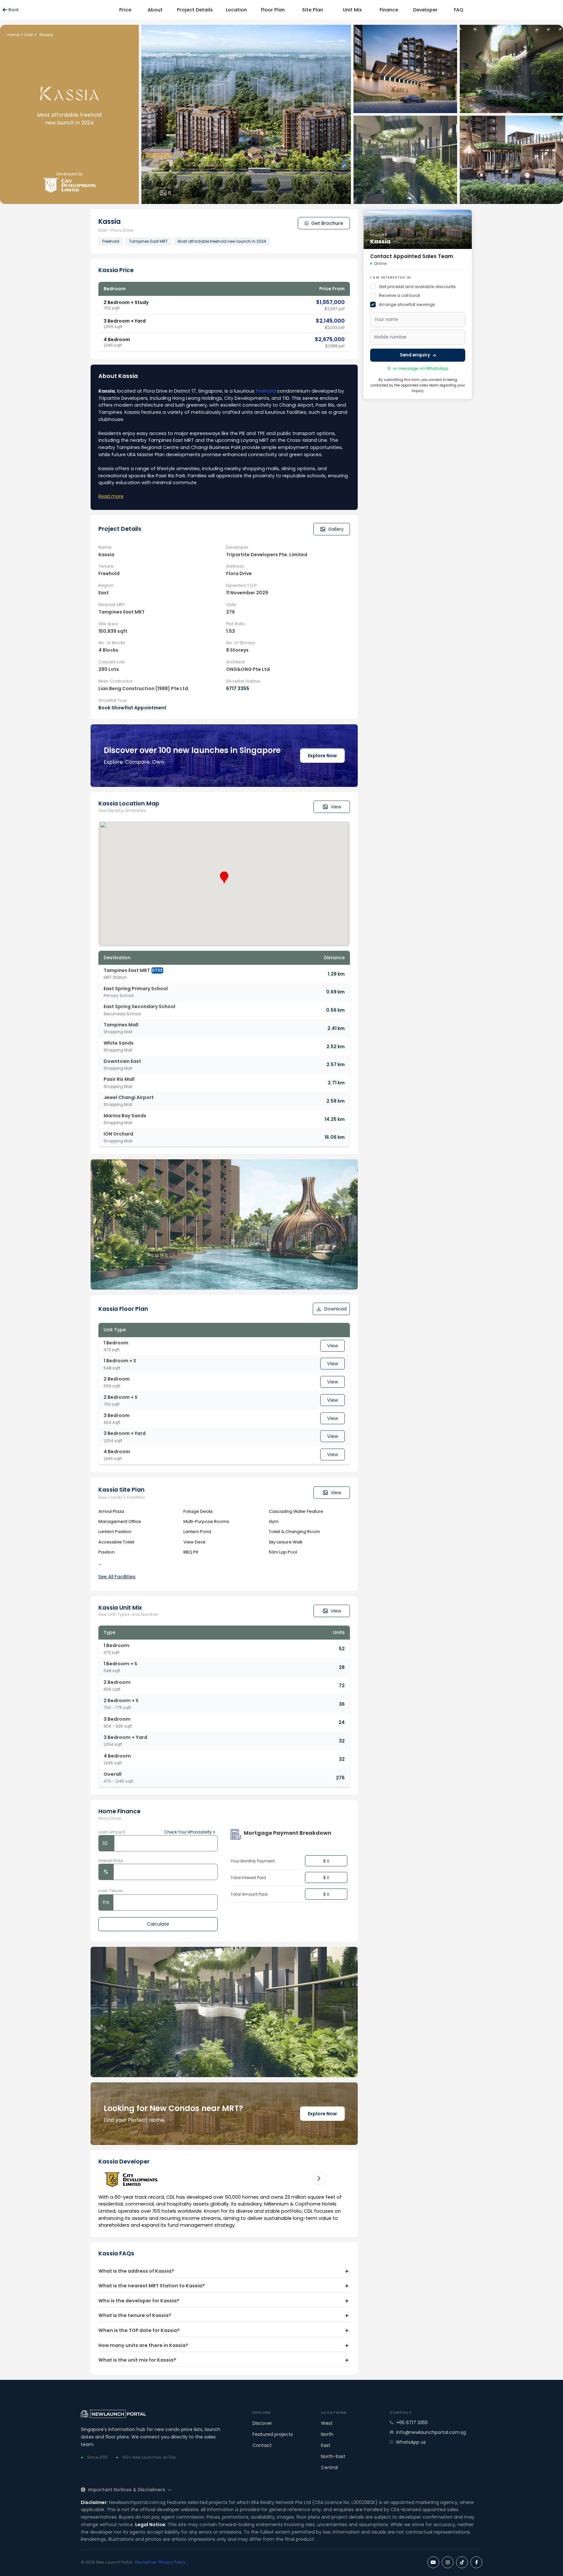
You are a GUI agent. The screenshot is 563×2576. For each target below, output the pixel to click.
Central (329, 2467)
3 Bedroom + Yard (125, 321)
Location (236, 10)
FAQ (459, 10)
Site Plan (313, 10)
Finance (389, 10)
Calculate (158, 1924)
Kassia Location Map (129, 804)
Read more (111, 496)
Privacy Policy (172, 2562)
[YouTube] (433, 2562)
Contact (262, 2445)
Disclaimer (145, 2562)
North (327, 2434)
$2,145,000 (330, 321)
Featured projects (273, 2434)
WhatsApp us (411, 2442)
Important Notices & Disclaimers (127, 2490)
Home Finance (119, 1811)
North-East (333, 2456)
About (155, 10)
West (327, 2423)
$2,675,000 (330, 339)
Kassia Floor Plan (123, 1309)
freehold (266, 391)
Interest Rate (111, 1861)
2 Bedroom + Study (126, 302)
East (326, 2445)
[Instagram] (448, 2562)
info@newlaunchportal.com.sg (431, 2432)
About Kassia (118, 376)
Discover (262, 2423)
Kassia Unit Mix (120, 1608)
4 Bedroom (117, 340)
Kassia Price (116, 270)
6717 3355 (238, 688)
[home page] (161, 2414)
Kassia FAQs (116, 2254)
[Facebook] (476, 2562)
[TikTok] (462, 2562)
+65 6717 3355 (412, 2423)
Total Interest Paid (248, 1878)
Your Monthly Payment (253, 1861)
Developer (425, 10)
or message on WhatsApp (421, 368)
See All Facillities (117, 1577)
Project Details (195, 10)
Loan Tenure (110, 1891)
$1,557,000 (330, 302)
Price (125, 10)
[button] (224, 877)
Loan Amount (112, 1832)
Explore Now (322, 756)
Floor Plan (273, 10)
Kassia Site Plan (122, 1490)
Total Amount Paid (249, 1894)
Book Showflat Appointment (132, 708)
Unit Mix (352, 10)
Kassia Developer (124, 2162)
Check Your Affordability (188, 1832)
